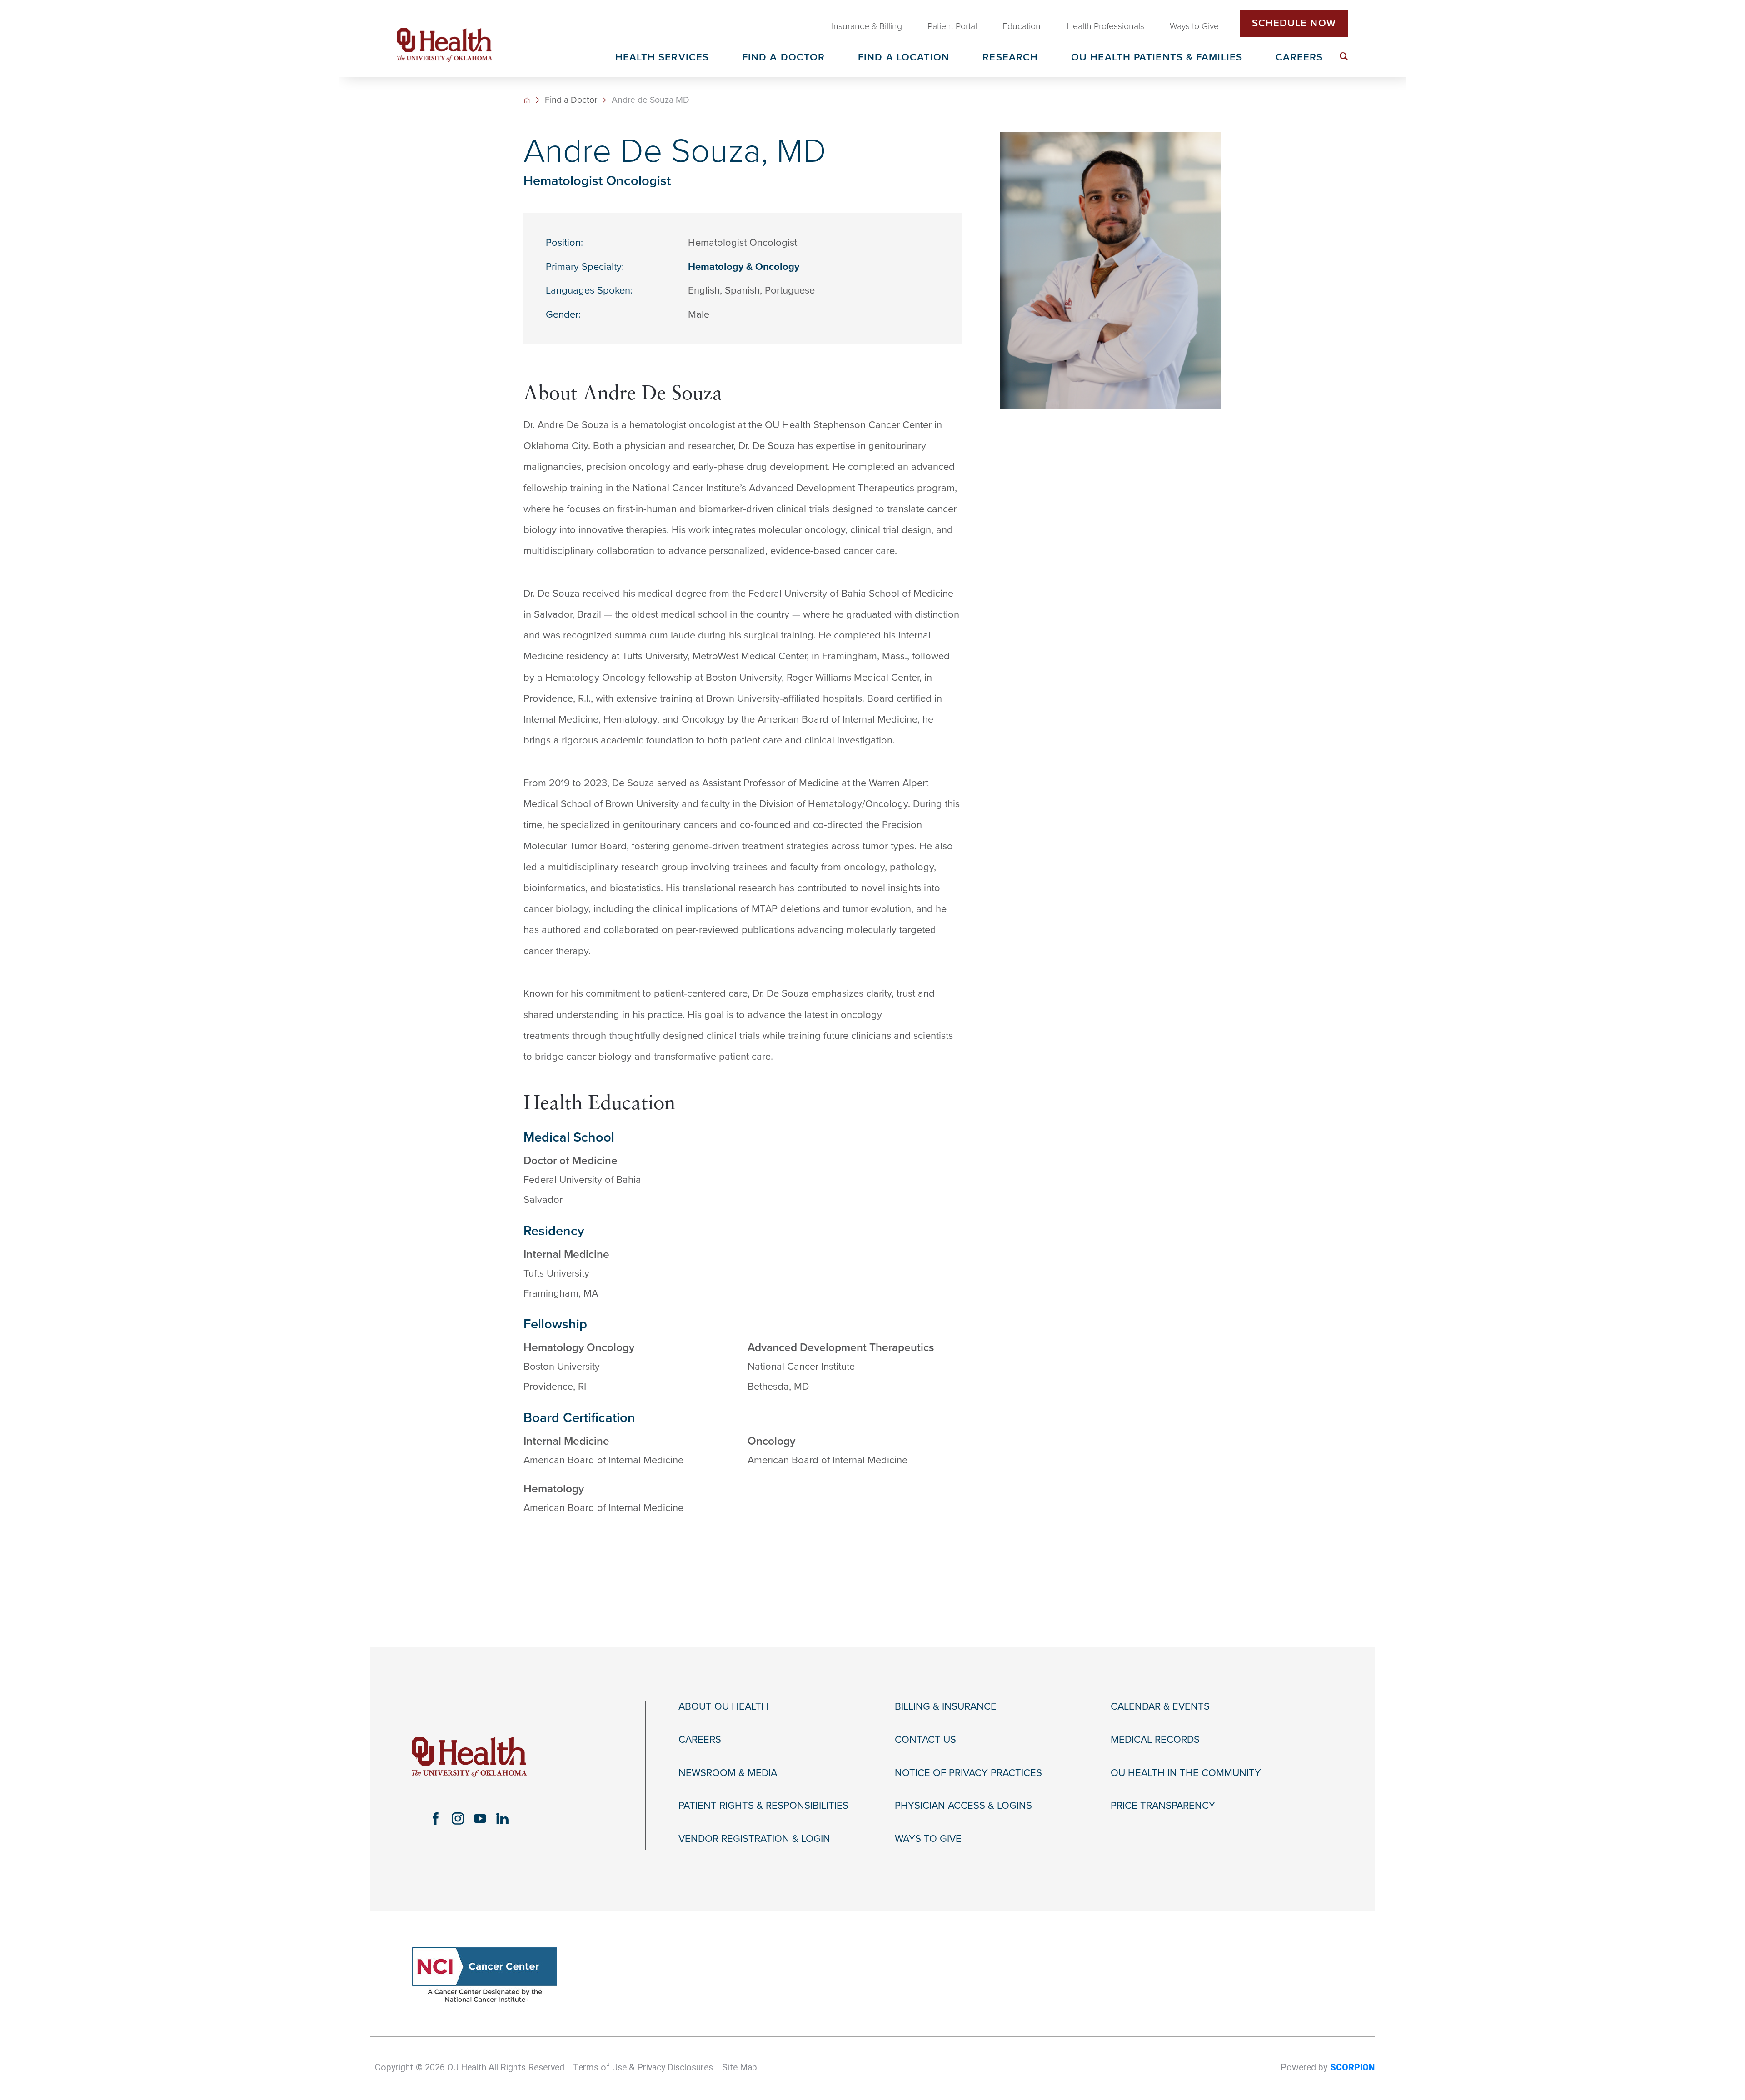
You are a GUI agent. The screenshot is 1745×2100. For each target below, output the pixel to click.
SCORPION (1352, 2068)
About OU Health (723, 1706)
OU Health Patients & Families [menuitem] (1157, 58)
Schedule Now (1294, 23)
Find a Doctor (571, 100)
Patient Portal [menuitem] (952, 26)
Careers (700, 1740)
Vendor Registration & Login (754, 1839)
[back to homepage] (527, 100)
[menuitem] (1344, 56)
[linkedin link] (502, 1818)
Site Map (740, 2068)
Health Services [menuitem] (662, 58)
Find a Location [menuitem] (904, 58)
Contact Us (925, 1740)
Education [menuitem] (1022, 26)
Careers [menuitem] (1299, 58)
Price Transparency (1163, 1806)
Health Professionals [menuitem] (1105, 26)
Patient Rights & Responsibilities (763, 1806)
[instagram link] (458, 1818)
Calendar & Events (1160, 1706)
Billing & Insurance (946, 1706)
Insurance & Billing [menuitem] (867, 26)
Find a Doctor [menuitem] (783, 58)
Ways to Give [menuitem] (1194, 26)
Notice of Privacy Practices (968, 1773)
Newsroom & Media (728, 1773)
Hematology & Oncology (744, 267)
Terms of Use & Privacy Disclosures (643, 2068)
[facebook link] (436, 1818)
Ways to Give (928, 1839)
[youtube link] (480, 1818)
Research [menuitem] (1010, 58)
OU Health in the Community (1186, 1773)
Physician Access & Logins (963, 1806)
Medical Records (1155, 1740)
